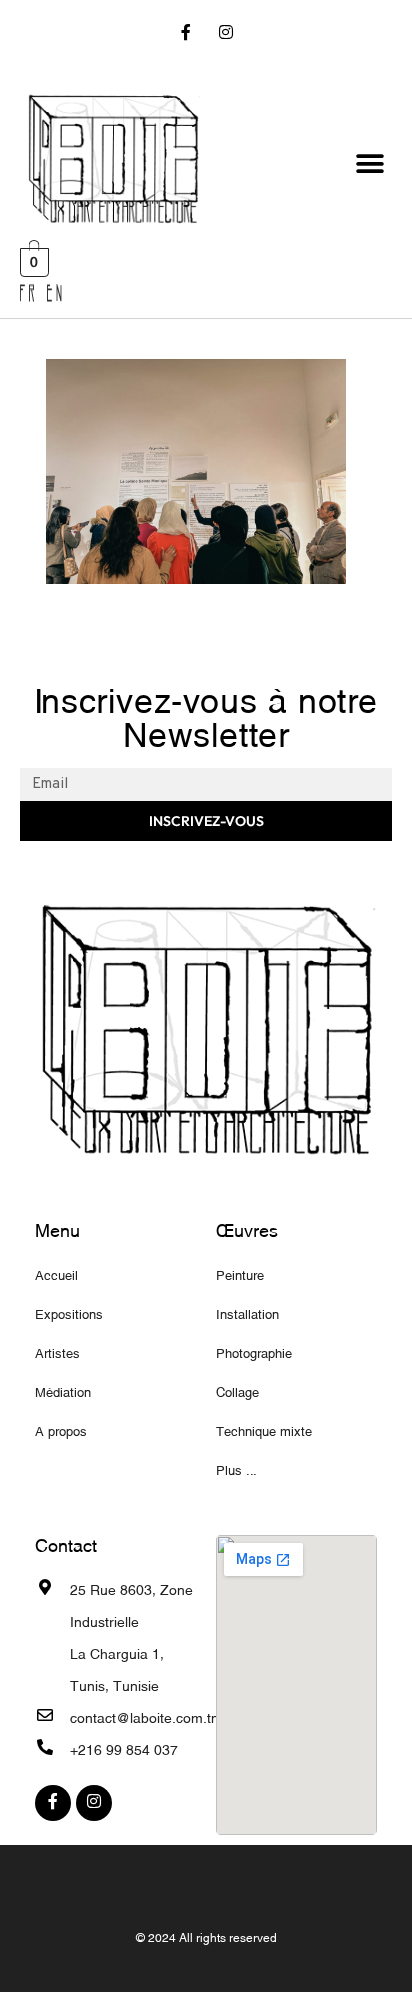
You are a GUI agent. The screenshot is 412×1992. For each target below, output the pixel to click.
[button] (369, 163)
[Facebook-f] (186, 34)
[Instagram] (225, 34)
